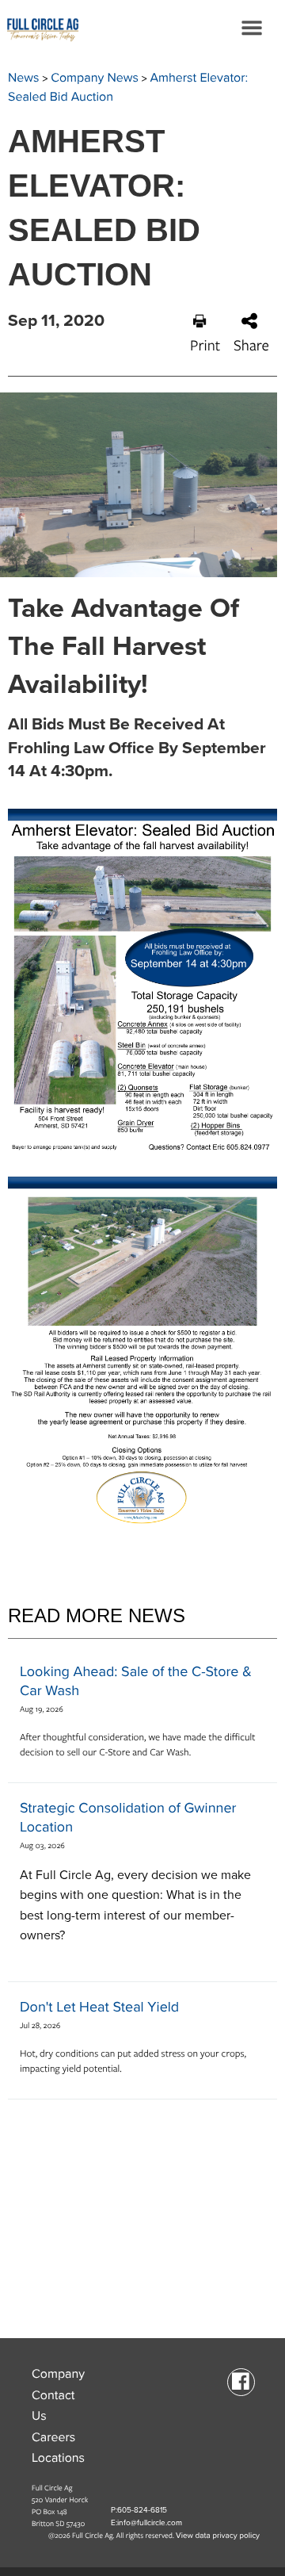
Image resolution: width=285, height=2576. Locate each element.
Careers (53, 2437)
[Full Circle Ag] (40, 28)
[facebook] (241, 2381)
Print (205, 345)
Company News (95, 78)
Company (58, 2374)
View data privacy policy (218, 2536)
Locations (58, 2458)
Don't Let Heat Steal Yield (99, 2008)
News (24, 78)
